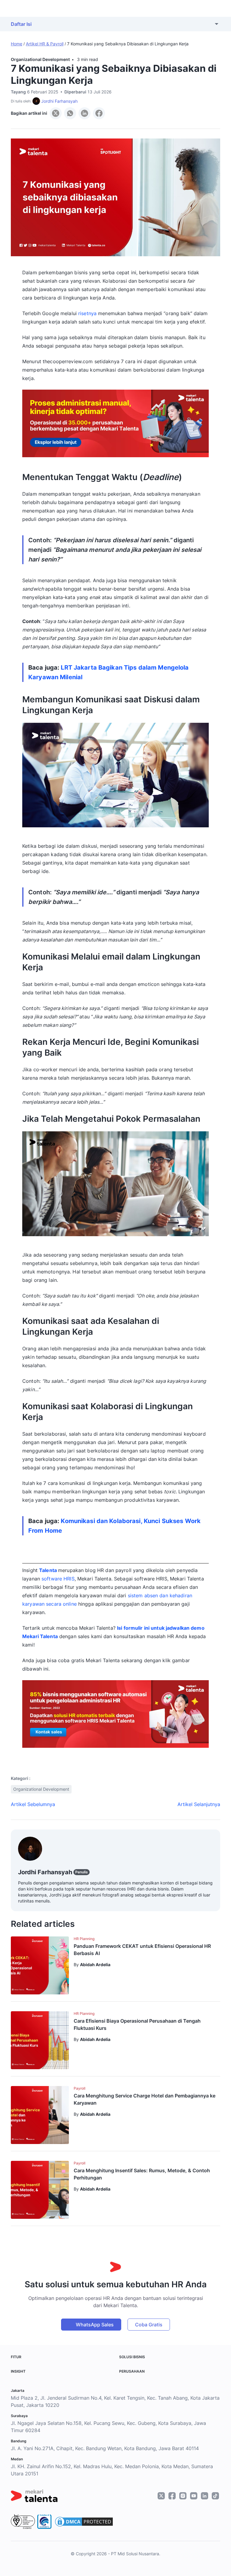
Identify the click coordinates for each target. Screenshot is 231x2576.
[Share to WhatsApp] (70, 113)
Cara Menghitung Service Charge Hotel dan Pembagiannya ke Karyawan (145, 2099)
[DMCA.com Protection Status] (84, 2522)
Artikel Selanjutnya (199, 1804)
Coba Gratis (149, 2325)
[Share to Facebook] (99, 113)
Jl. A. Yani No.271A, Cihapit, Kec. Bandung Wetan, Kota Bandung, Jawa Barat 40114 (105, 2448)
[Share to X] (56, 113)
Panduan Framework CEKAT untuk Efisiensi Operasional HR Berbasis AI (142, 1950)
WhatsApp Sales (95, 2325)
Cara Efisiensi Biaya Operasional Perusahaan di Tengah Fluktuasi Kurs (137, 2024)
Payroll (80, 2088)
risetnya (87, 313)
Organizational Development (40, 59)
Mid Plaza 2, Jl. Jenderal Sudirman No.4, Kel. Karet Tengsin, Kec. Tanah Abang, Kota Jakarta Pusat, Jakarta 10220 (115, 2401)
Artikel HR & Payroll (45, 44)
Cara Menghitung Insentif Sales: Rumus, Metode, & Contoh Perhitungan (142, 2174)
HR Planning (84, 1939)
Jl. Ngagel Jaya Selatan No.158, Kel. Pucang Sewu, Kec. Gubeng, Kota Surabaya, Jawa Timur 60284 (108, 2427)
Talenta (48, 1570)
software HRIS (58, 1579)
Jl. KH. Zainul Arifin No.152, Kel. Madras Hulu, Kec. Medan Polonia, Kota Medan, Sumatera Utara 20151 (112, 2470)
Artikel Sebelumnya (33, 1804)
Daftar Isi (21, 24)
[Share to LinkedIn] (85, 113)
